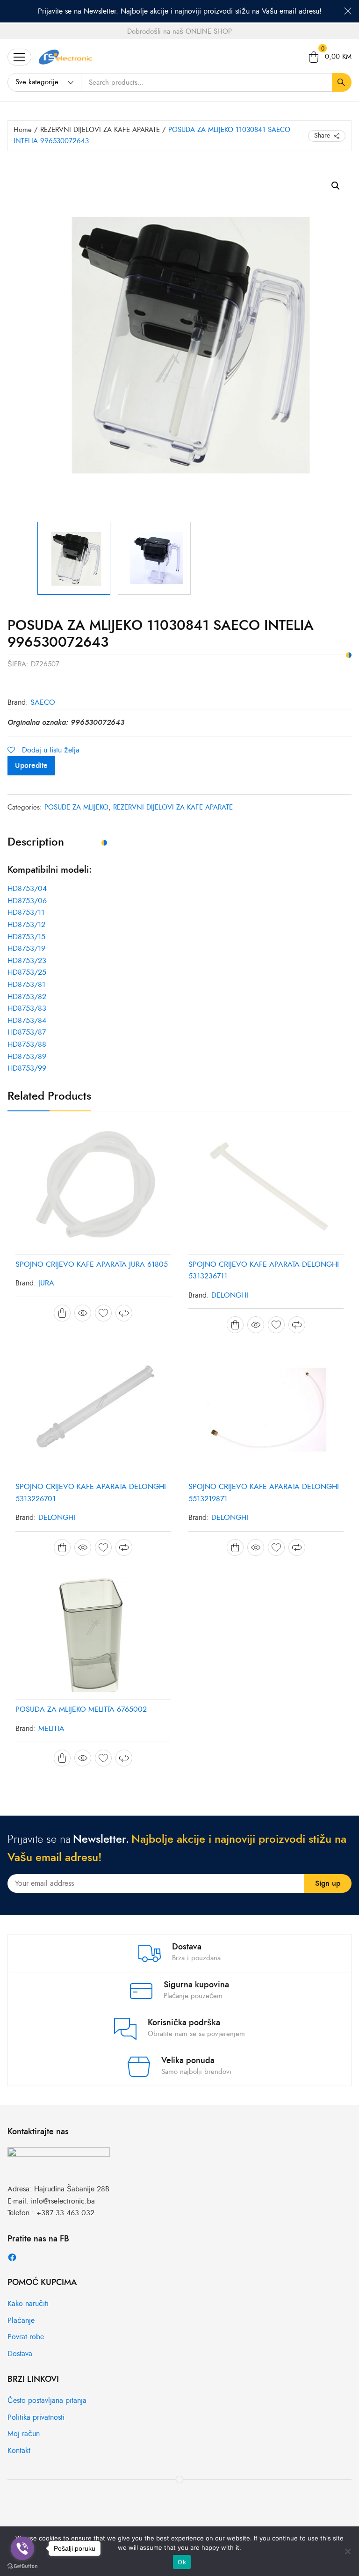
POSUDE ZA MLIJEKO (76, 807)
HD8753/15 (26, 937)
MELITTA (51, 1729)
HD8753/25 (27, 972)
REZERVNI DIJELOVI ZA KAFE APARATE (100, 130)
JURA (46, 1283)
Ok (182, 2562)
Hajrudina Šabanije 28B (72, 2189)
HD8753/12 (26, 925)
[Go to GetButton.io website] (22, 2566)
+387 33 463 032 (65, 2213)
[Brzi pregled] (83, 1313)
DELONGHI (230, 1295)
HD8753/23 (27, 961)
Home (23, 130)
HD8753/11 (26, 912)
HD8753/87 (27, 1032)
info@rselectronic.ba (63, 2201)
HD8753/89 (27, 1057)
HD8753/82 (27, 997)
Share (322, 135)
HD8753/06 (27, 901)
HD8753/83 (27, 1008)
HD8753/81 (26, 985)
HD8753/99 (27, 1068)
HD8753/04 (27, 889)
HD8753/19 (26, 949)
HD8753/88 (27, 1044)
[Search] (342, 82)
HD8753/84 (27, 1021)
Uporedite (31, 766)
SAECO (43, 702)
